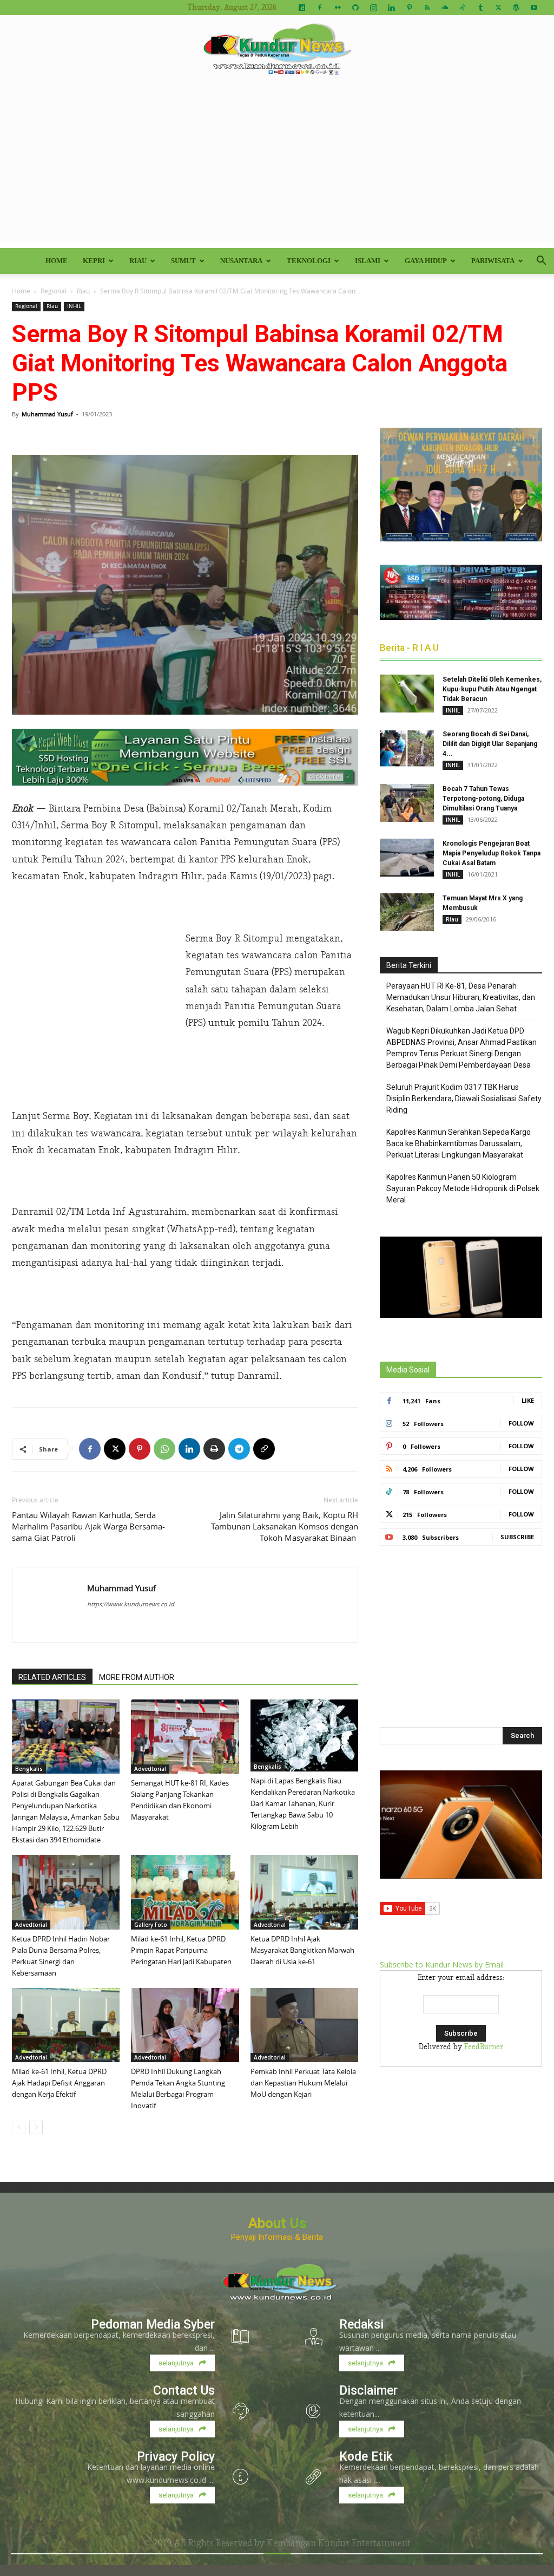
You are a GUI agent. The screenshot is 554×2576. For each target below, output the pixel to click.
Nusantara (241, 261)
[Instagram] (373, 8)
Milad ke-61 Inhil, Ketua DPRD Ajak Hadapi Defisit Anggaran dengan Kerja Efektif (59, 2083)
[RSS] (427, 8)
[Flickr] (338, 8)
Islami (368, 261)
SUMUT (183, 261)
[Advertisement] (277, 167)
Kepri (94, 261)
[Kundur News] (277, 51)
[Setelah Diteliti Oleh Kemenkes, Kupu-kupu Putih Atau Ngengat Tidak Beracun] (407, 694)
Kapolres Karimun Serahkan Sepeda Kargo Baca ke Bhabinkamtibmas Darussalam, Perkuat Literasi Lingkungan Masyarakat (459, 1143)
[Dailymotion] (302, 8)
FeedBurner (484, 2047)
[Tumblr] (480, 8)
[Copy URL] (264, 1449)
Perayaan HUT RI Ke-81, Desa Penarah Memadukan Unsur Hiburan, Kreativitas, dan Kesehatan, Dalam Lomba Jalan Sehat (461, 997)
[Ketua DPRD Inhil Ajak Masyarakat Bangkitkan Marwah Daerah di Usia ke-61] (304, 1892)
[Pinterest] (409, 8)
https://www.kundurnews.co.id (131, 1604)
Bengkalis (29, 1769)
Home (57, 261)
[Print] (214, 1449)
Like (528, 1400)
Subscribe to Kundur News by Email (442, 1964)
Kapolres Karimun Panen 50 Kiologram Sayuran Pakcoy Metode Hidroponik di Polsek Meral (463, 1188)
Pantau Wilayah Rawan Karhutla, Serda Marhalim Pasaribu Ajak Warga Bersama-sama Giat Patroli (88, 1526)
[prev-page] (19, 2127)
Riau (138, 261)
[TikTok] (463, 8)
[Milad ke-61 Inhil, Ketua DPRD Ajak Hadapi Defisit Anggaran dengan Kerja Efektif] (66, 2025)
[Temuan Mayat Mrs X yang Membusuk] (407, 912)
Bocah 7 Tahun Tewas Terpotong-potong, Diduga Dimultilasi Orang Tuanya (483, 799)
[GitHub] (355, 8)
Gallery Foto (151, 1925)
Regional (54, 291)
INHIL (74, 306)
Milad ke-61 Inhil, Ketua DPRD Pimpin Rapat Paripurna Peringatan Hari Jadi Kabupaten (181, 1950)
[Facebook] (320, 8)
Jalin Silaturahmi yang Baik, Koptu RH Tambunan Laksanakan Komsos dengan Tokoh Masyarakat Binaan (285, 1526)
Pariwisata (493, 261)
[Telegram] (239, 1449)
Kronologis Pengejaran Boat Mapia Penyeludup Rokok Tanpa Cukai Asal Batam (492, 853)
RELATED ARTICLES (52, 1677)
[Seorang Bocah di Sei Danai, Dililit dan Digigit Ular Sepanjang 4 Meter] (407, 748)
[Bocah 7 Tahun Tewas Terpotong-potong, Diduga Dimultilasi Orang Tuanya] (407, 803)
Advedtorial (150, 1769)
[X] (498, 8)
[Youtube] (534, 8)
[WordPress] (516, 8)
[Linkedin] (391, 8)
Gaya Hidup (426, 261)
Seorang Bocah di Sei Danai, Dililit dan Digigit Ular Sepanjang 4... (490, 744)
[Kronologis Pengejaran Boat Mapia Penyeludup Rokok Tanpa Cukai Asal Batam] (407, 858)
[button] (541, 262)
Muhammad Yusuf (47, 414)
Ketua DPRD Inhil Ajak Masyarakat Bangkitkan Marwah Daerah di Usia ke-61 (302, 1950)
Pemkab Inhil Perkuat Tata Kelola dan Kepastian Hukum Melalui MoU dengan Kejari (303, 2083)
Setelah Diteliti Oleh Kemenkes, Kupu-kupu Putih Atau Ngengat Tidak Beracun (492, 689)
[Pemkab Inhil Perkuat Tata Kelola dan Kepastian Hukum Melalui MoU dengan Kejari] (304, 2025)
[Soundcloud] (445, 8)
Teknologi (309, 261)
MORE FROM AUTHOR (137, 1677)
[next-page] (36, 2127)
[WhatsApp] (164, 1449)
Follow (521, 1423)
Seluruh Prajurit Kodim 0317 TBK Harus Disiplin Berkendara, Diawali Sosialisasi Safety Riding (464, 1099)
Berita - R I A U (409, 648)
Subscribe (517, 1537)
